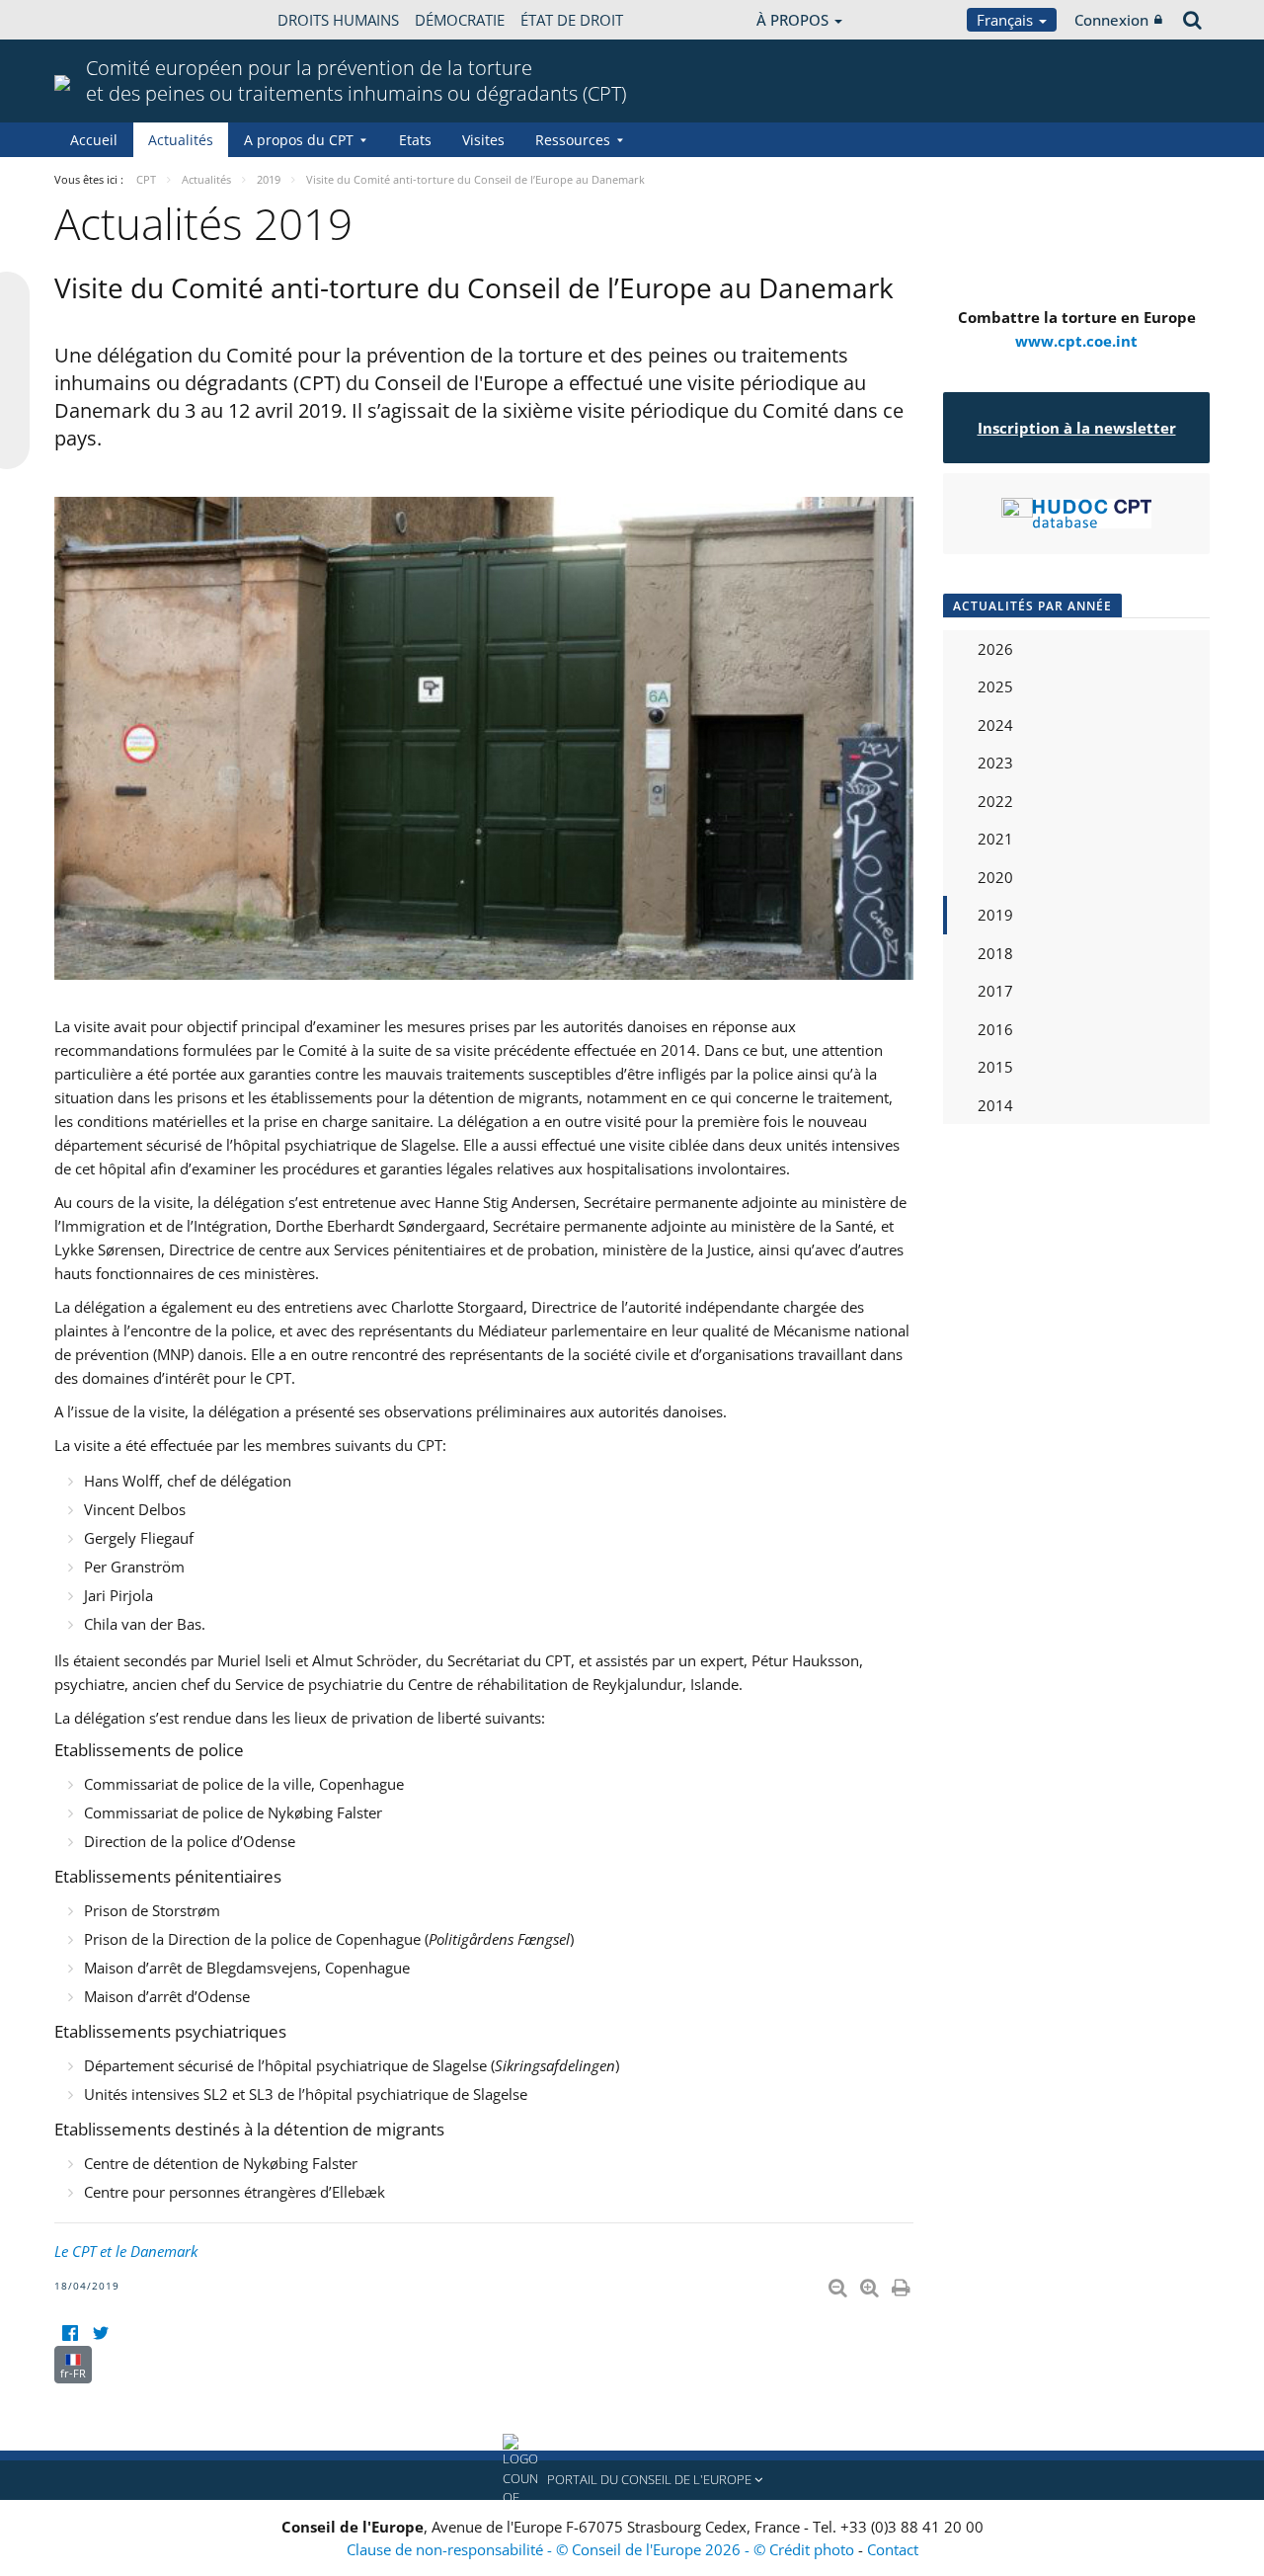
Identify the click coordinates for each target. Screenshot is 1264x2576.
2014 (995, 1105)
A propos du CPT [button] (299, 140)
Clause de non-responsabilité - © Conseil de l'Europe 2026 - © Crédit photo (602, 2549)
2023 (995, 763)
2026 (995, 649)
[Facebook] (70, 2334)
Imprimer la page (903, 2284)
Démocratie (460, 20)
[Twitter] (100, 2334)
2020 (995, 877)
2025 (995, 686)
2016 (995, 1029)
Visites (483, 140)
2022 (995, 801)
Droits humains (338, 20)
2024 (995, 725)
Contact (893, 2549)
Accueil (94, 140)
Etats (415, 140)
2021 (995, 839)
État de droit (572, 20)
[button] (632, 2480)
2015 (995, 1067)
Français (1007, 20)
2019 (995, 915)
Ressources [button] (573, 140)
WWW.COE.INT (104, 20)
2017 (995, 991)
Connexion (1111, 20)
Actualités (181, 140)
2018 (995, 953)
